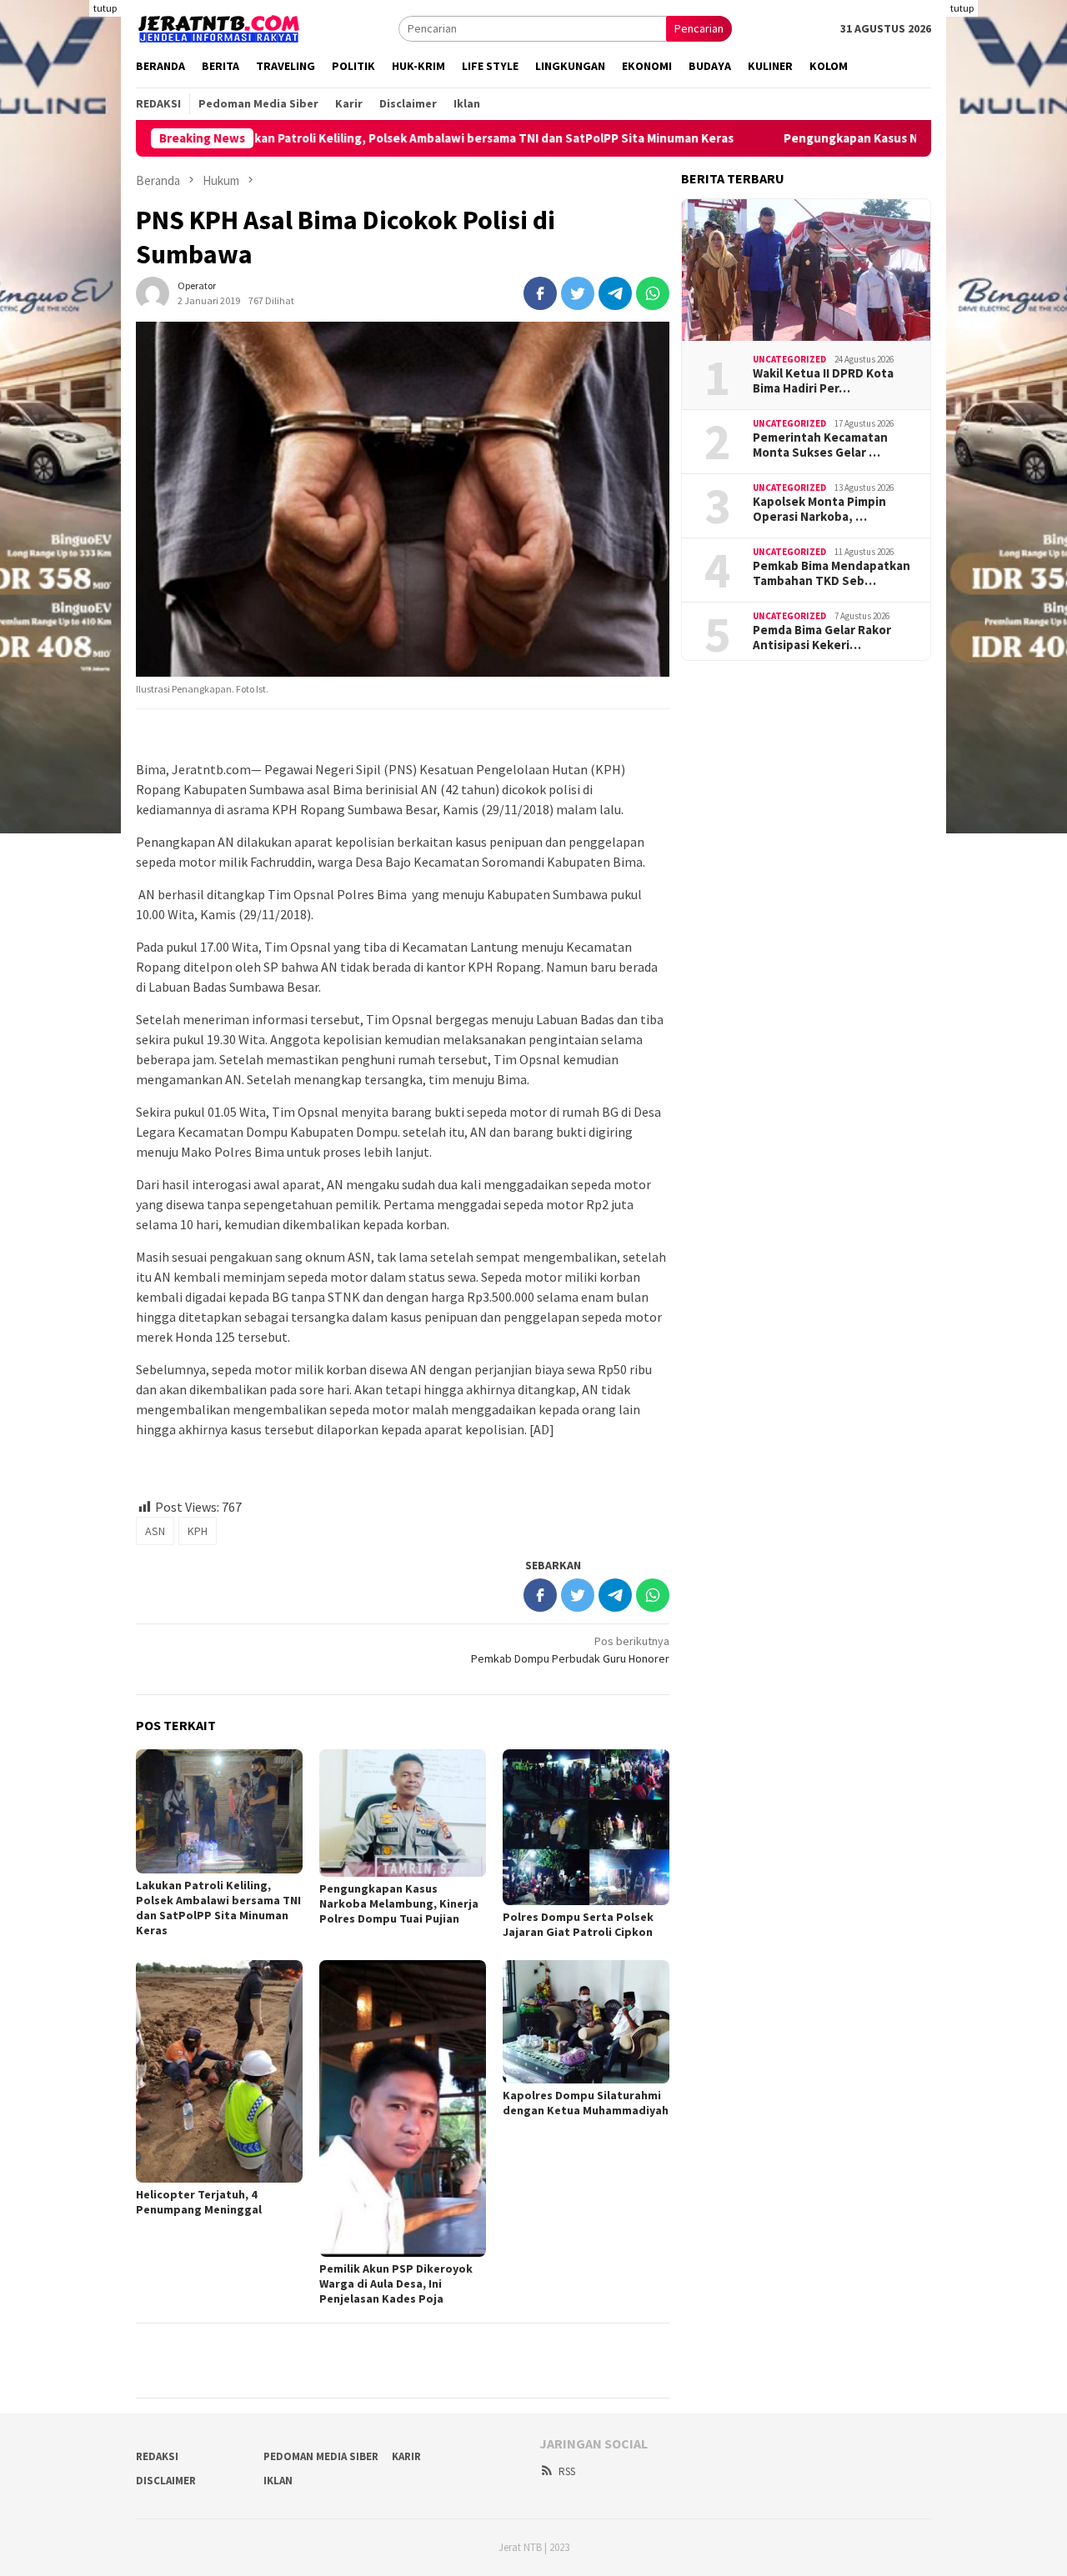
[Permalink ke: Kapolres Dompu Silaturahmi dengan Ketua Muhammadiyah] (586, 2021)
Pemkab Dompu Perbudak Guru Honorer (570, 1650)
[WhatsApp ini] (653, 293)
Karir (406, 2456)
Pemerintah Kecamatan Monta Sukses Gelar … (820, 445)
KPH (198, 1531)
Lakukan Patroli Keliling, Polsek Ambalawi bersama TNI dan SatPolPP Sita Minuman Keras (387, 138)
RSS (567, 2471)
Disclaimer (166, 2481)
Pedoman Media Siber (321, 2456)
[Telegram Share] (615, 293)
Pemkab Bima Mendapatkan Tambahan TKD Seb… (832, 573)
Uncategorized (789, 358)
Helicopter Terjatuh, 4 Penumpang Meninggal (199, 2202)
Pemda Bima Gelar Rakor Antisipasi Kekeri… (822, 638)
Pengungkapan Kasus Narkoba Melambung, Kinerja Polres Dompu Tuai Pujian (399, 1903)
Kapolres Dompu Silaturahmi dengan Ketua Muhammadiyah (586, 2103)
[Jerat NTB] (219, 27)
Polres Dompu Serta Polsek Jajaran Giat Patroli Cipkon (578, 1924)
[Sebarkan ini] (540, 293)
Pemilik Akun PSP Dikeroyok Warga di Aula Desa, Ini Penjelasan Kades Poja (396, 2283)
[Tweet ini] (578, 293)
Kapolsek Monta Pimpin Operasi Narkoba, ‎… (819, 509)
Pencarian (699, 28)
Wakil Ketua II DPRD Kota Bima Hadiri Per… (823, 381)
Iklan (278, 2481)
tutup (105, 8)
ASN (155, 1531)
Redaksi (157, 2456)
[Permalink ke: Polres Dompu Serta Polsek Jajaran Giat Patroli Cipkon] (586, 1827)
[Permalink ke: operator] (153, 292)
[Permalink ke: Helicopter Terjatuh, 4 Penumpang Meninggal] (219, 2071)
